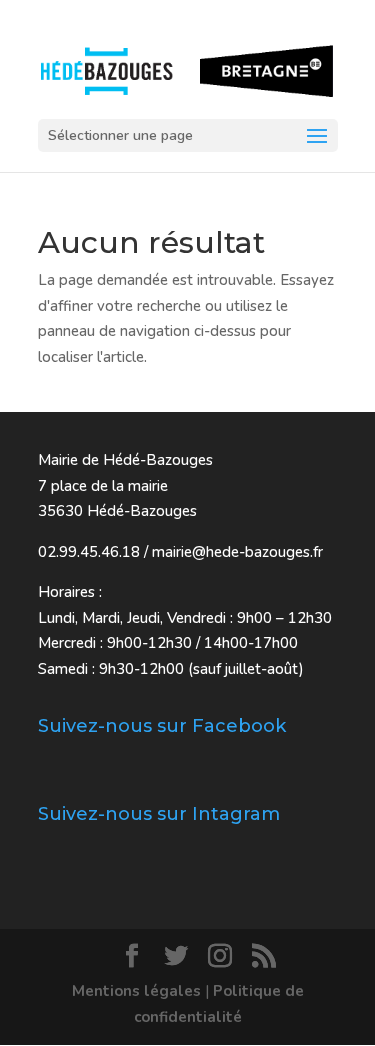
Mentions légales (136, 991)
